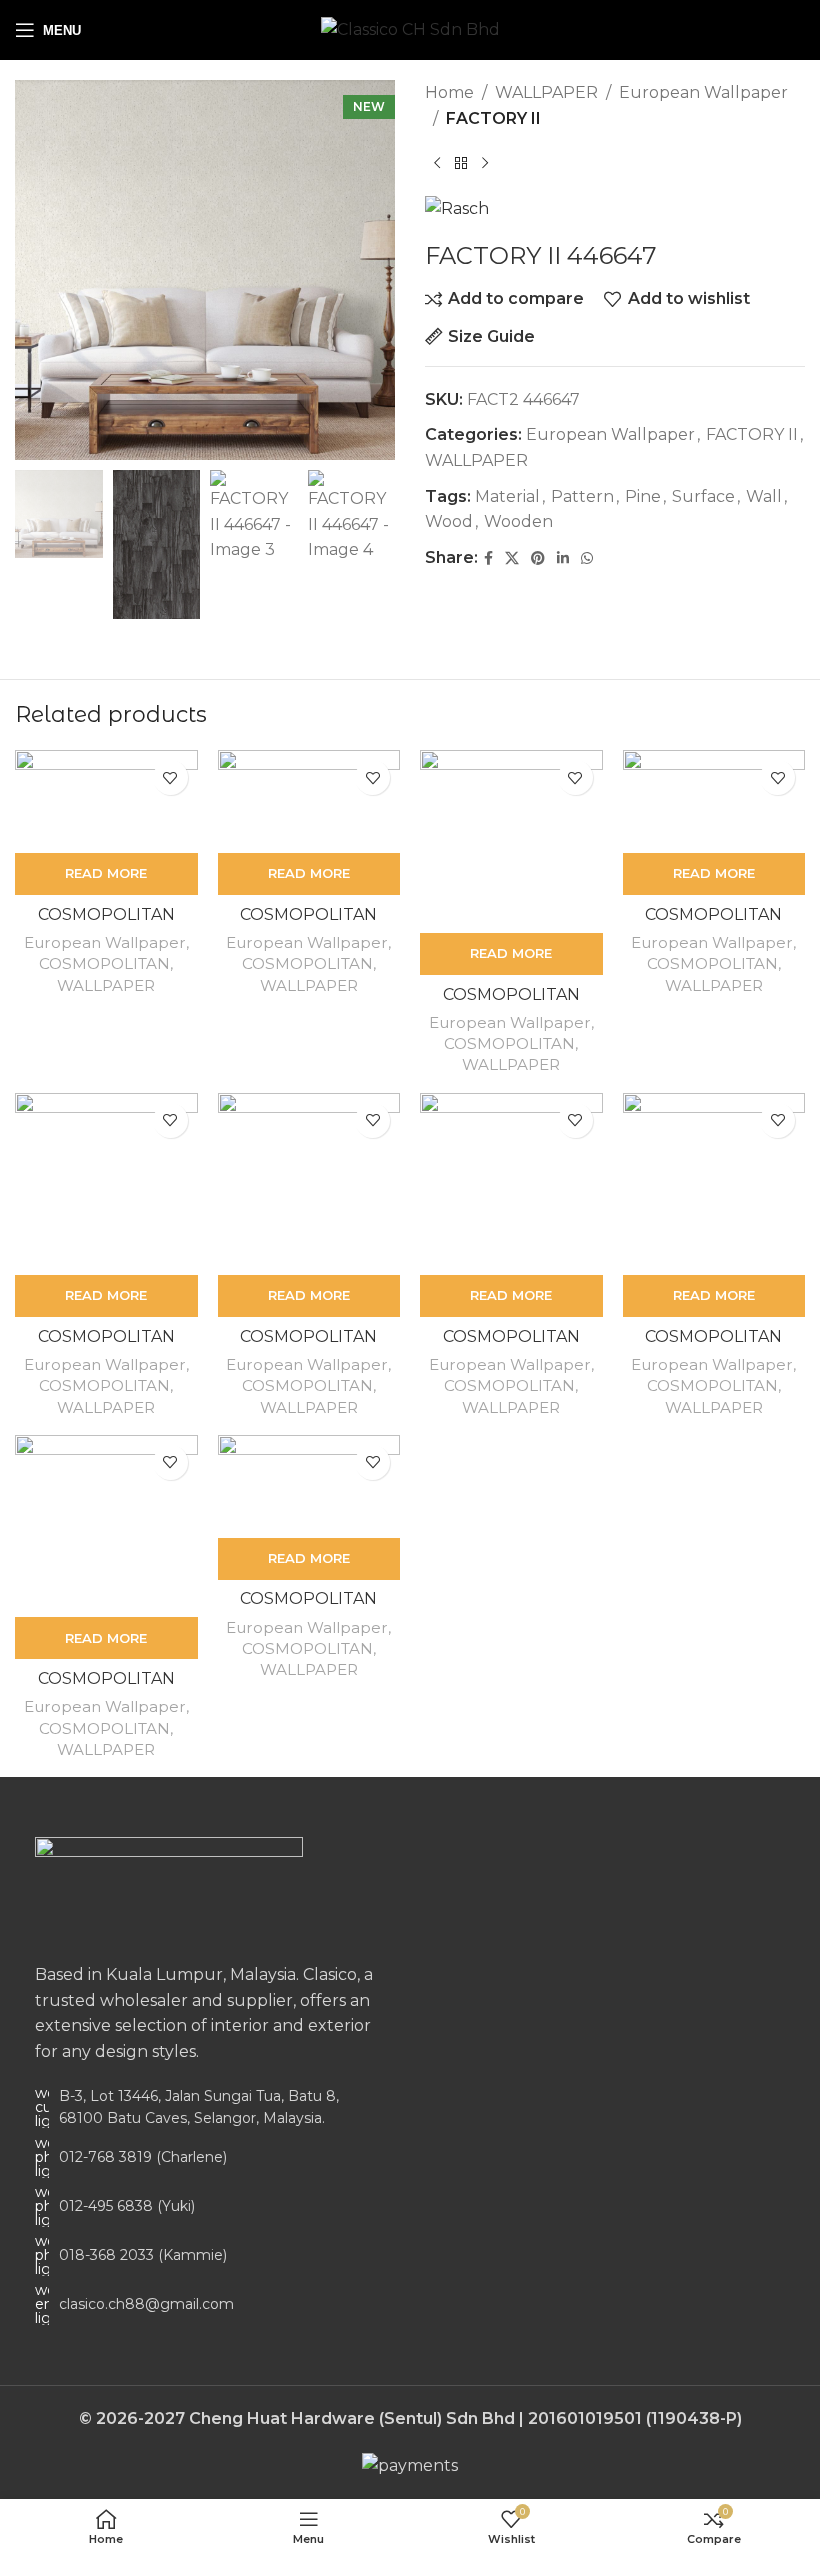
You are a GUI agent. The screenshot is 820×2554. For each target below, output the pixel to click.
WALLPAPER (546, 92)
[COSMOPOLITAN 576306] (309, 1486)
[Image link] (169, 1888)
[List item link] (205, 2157)
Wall (764, 496)
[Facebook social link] (488, 558)
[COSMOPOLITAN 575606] (106, 801)
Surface (703, 496)
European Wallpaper (703, 92)
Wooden (518, 521)
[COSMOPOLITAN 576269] (714, 1184)
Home (449, 92)
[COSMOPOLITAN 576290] (106, 1526)
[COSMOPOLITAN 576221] (309, 1184)
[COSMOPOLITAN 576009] (309, 801)
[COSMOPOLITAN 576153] (106, 1184)
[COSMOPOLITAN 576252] (511, 1184)
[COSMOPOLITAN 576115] (714, 801)
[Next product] (485, 163)
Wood (449, 521)
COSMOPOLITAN (104, 963)
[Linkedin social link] (563, 558)
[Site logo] (410, 28)
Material (507, 496)
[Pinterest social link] (538, 558)
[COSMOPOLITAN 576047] (511, 841)
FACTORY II (493, 118)
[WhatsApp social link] (587, 558)
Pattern (582, 496)
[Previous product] (437, 163)
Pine (643, 496)
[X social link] (512, 558)
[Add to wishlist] (170, 777)
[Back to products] (461, 163)
